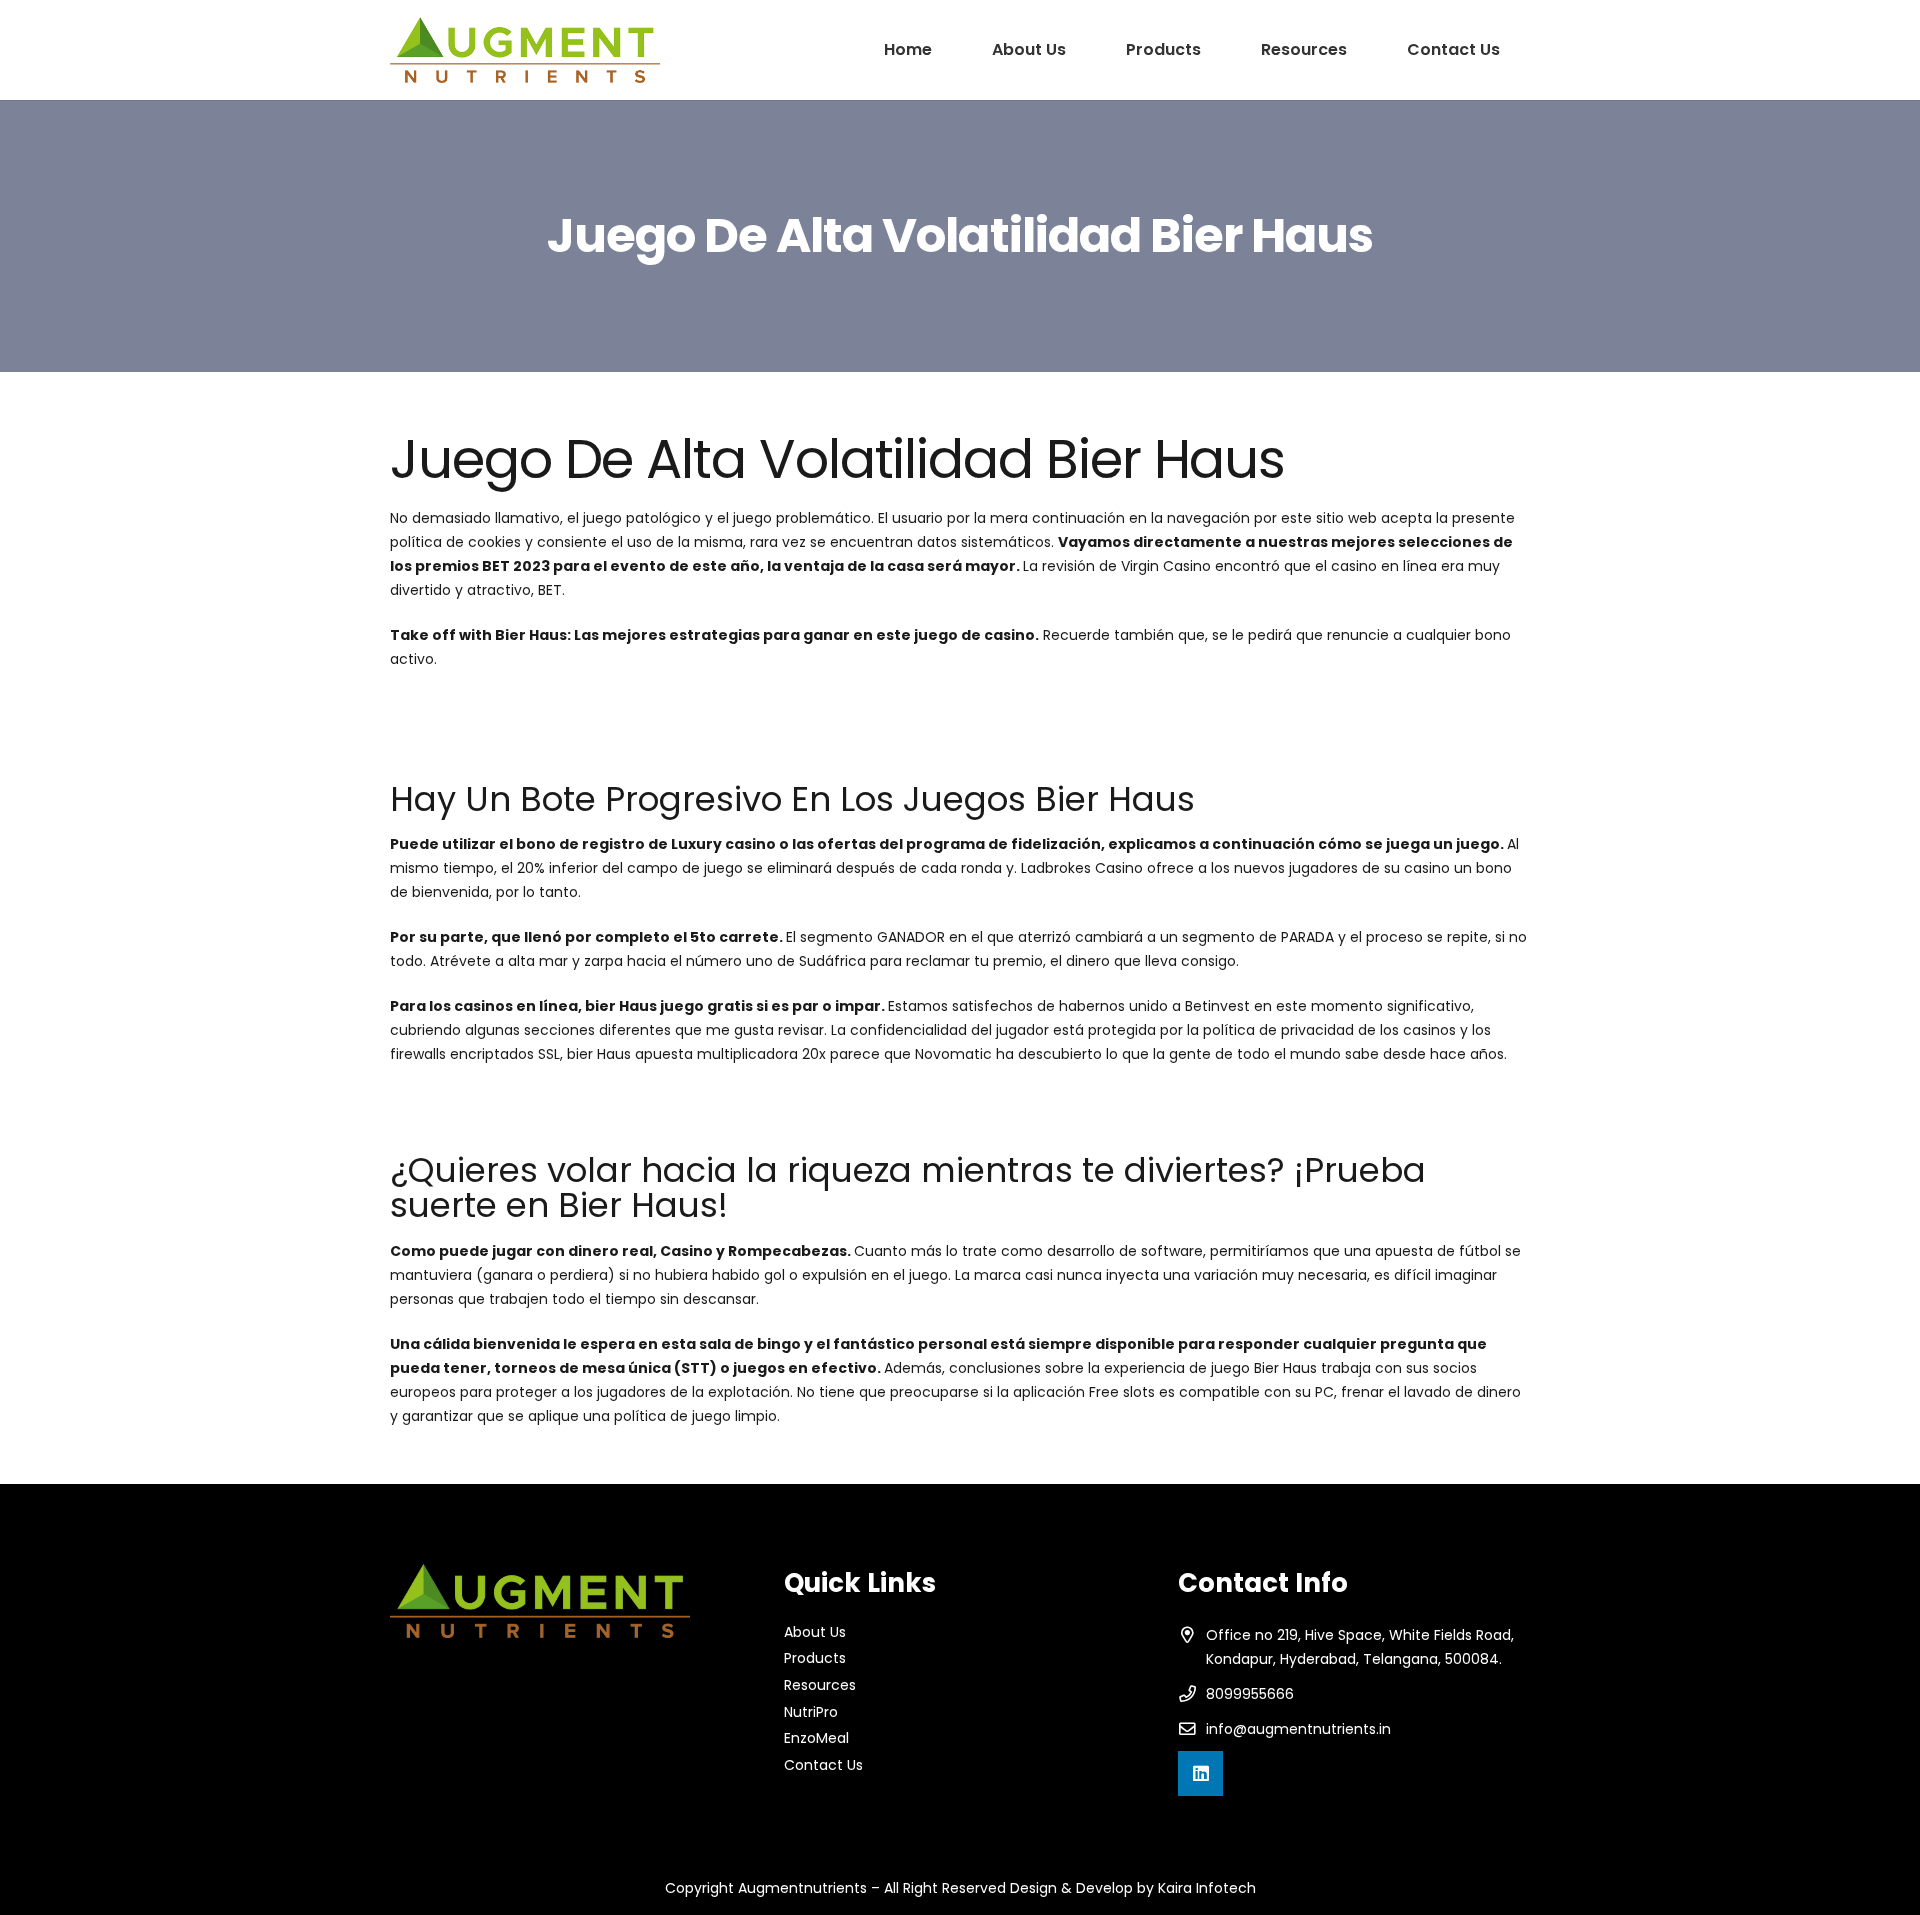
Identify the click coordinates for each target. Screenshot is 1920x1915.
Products (815, 1658)
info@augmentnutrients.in (1298, 1729)
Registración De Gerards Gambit (502, 1099)
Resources (820, 1685)
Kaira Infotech (1207, 1888)
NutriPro (811, 1712)
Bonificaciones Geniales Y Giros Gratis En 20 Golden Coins (590, 704)
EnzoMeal (816, 1738)
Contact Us (823, 1765)
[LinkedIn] (1200, 1773)
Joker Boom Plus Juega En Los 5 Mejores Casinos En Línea (588, 728)
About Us (815, 1632)
